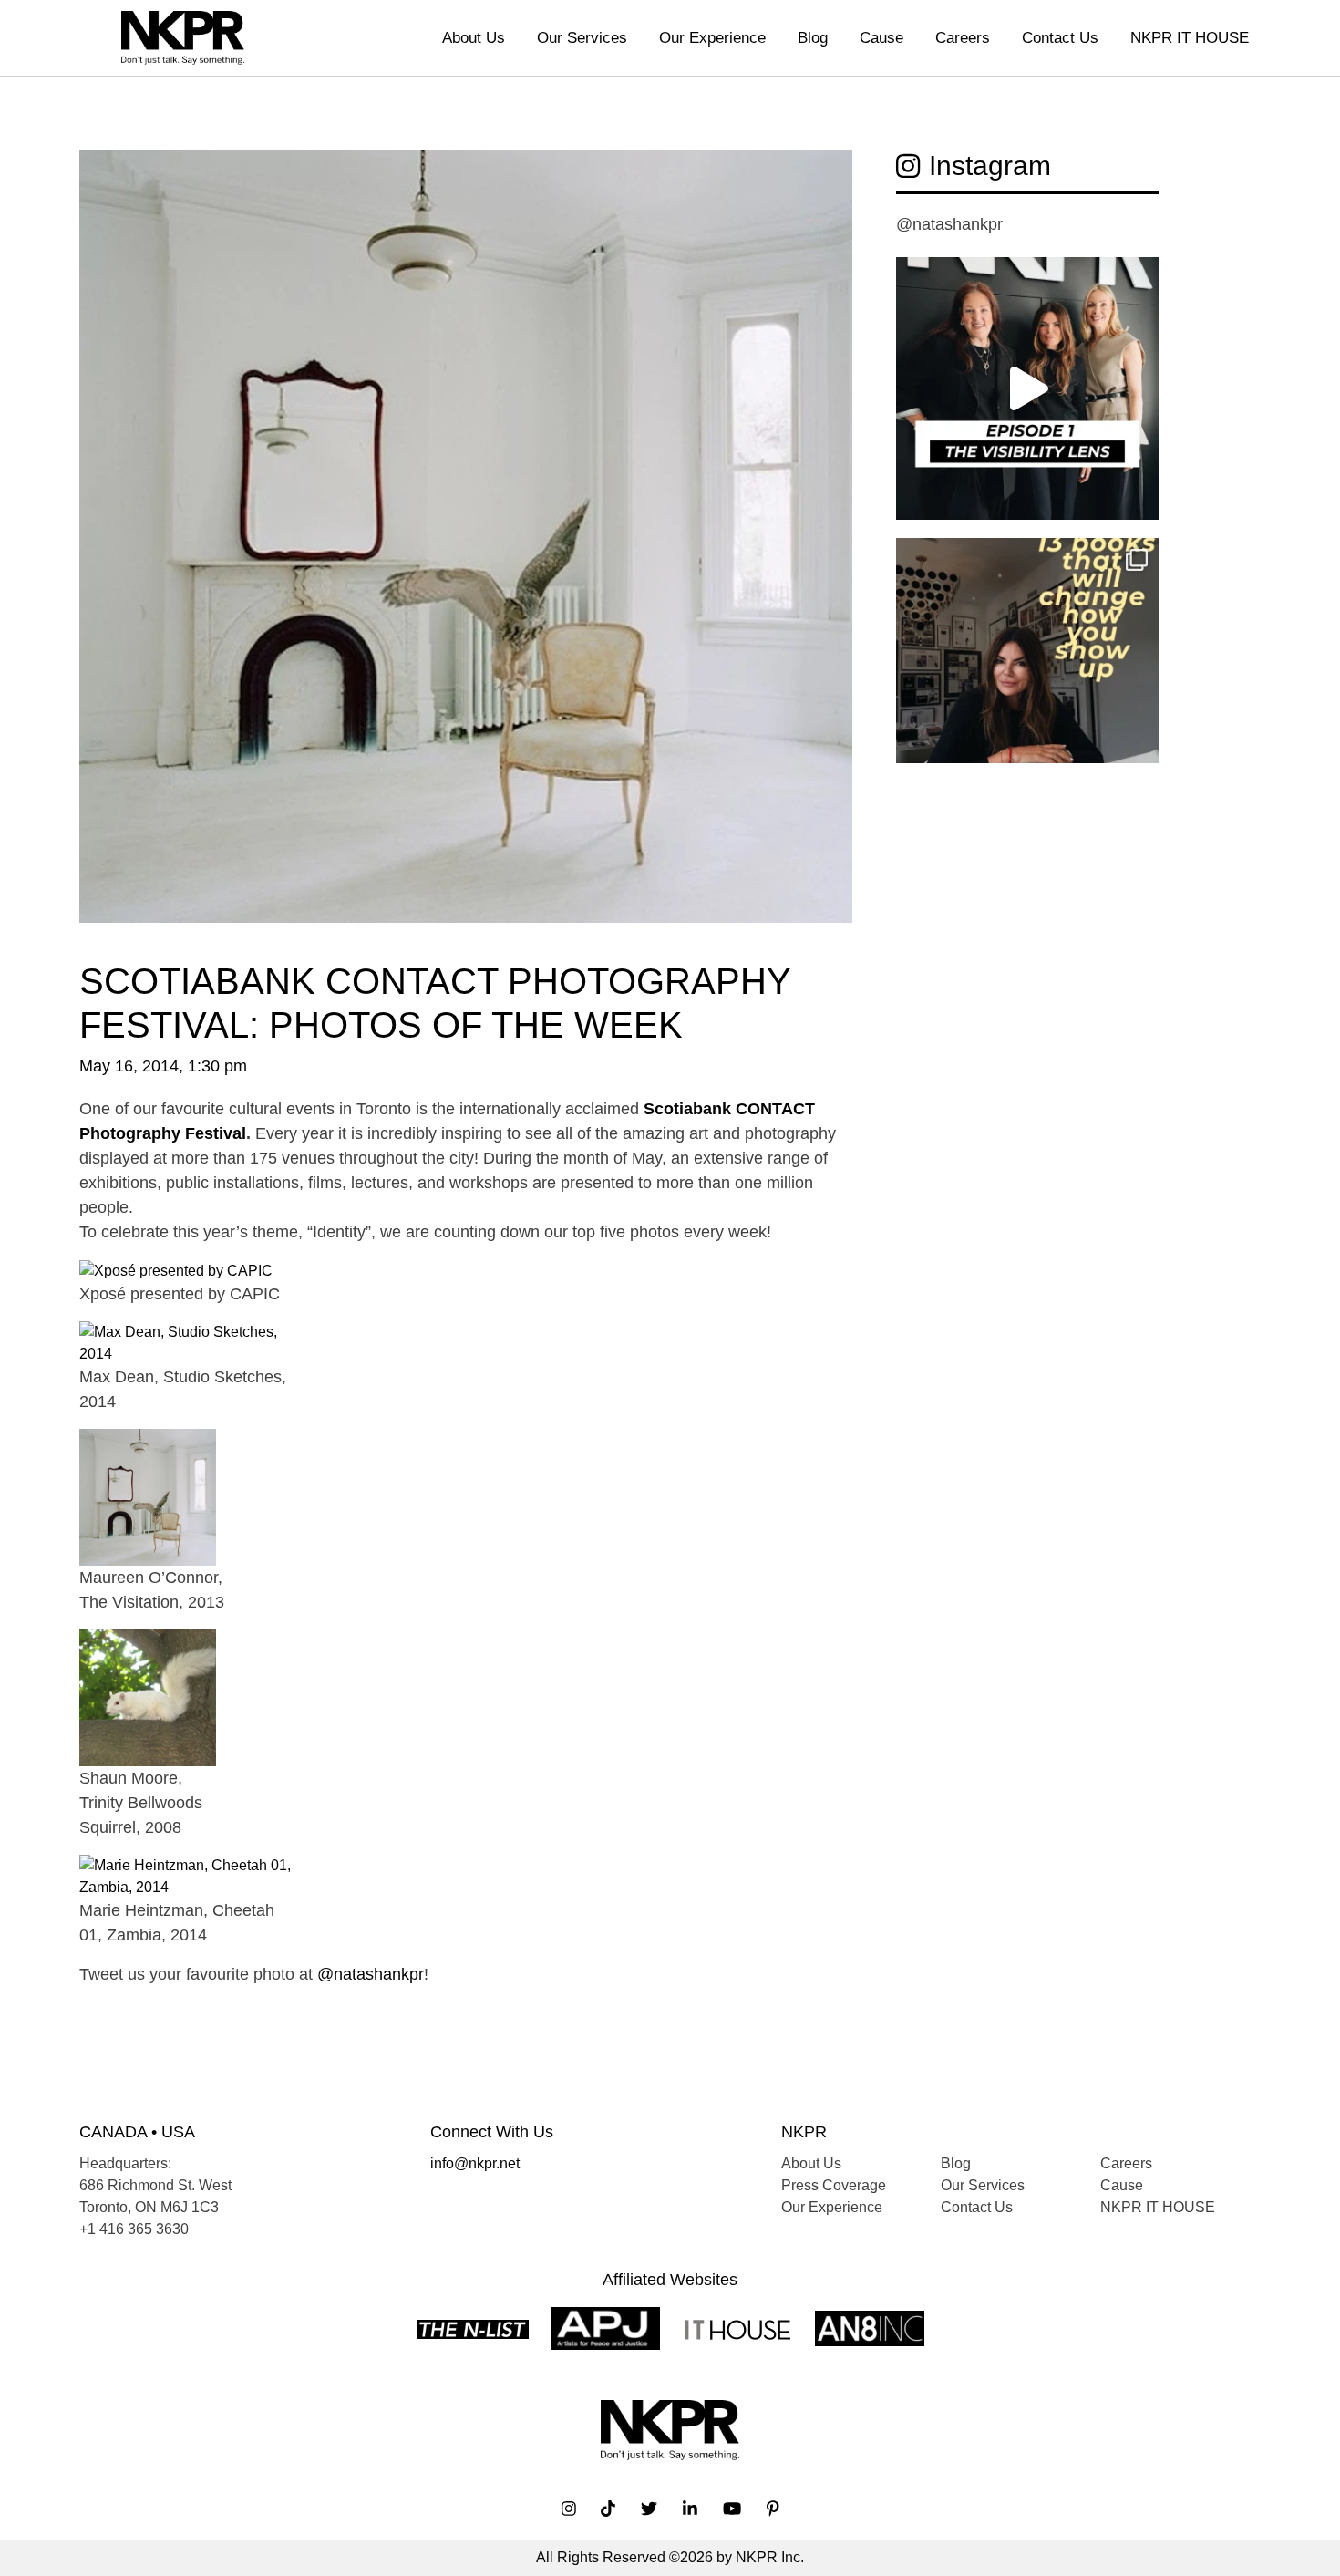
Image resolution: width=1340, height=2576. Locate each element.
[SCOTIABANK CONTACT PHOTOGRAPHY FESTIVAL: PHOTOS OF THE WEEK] (466, 553)
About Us (474, 38)
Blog (813, 38)
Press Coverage (834, 2185)
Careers (963, 38)
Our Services (582, 38)
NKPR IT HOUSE (1190, 38)
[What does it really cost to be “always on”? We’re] (1027, 388)
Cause (881, 38)
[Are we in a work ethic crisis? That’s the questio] (1027, 669)
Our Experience (712, 38)
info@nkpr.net (475, 2163)
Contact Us (1060, 38)
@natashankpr (371, 1974)
